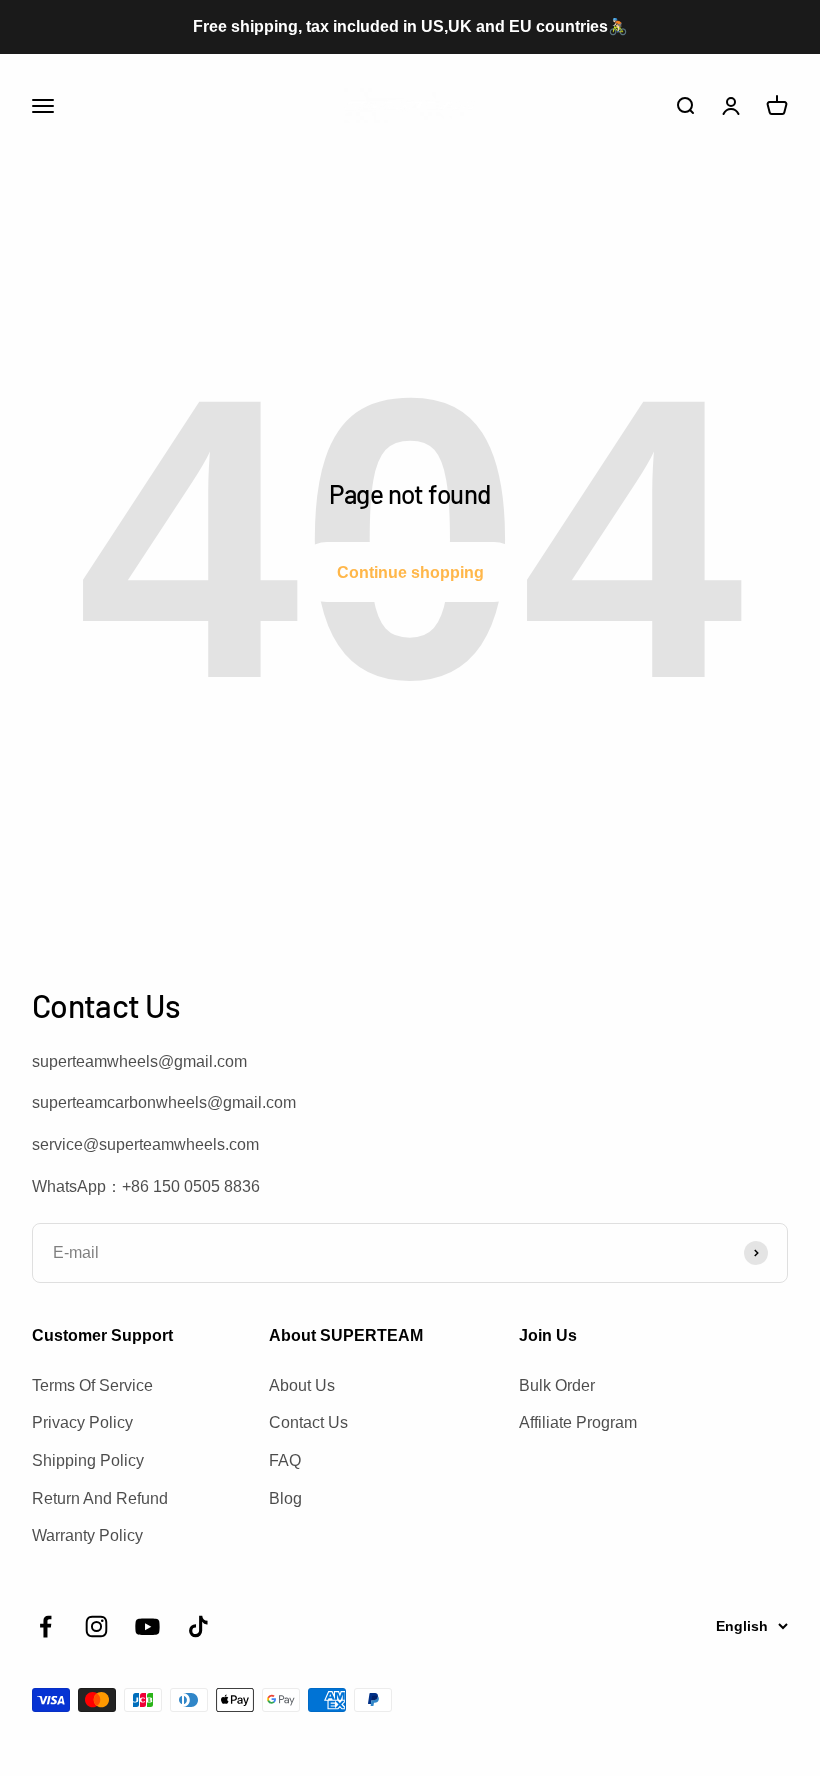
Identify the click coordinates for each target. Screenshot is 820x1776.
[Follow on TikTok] (198, 1626)
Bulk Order (557, 1385)
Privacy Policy (82, 1422)
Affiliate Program (578, 1422)
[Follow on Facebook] (45, 1626)
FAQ (285, 1460)
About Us (302, 1385)
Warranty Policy (87, 1535)
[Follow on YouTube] (147, 1626)
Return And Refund (100, 1498)
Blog (285, 1498)
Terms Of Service (92, 1385)
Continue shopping (410, 572)
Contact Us (308, 1422)
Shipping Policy (88, 1460)
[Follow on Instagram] (96, 1626)
